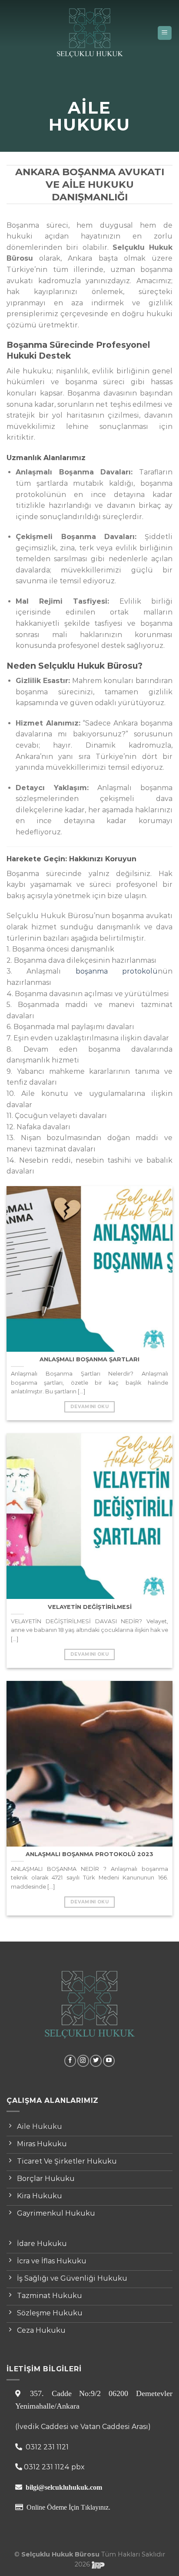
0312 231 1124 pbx (54, 2467)
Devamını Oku (89, 1407)
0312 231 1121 (46, 2447)
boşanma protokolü (117, 971)
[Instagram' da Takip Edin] (83, 2061)
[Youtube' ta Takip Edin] (109, 2061)
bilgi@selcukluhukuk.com (64, 2487)
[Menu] (165, 33)
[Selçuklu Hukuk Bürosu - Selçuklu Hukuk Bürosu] (89, 33)
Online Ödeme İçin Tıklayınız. (68, 2507)
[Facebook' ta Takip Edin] (70, 2061)
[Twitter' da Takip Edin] (96, 2061)
